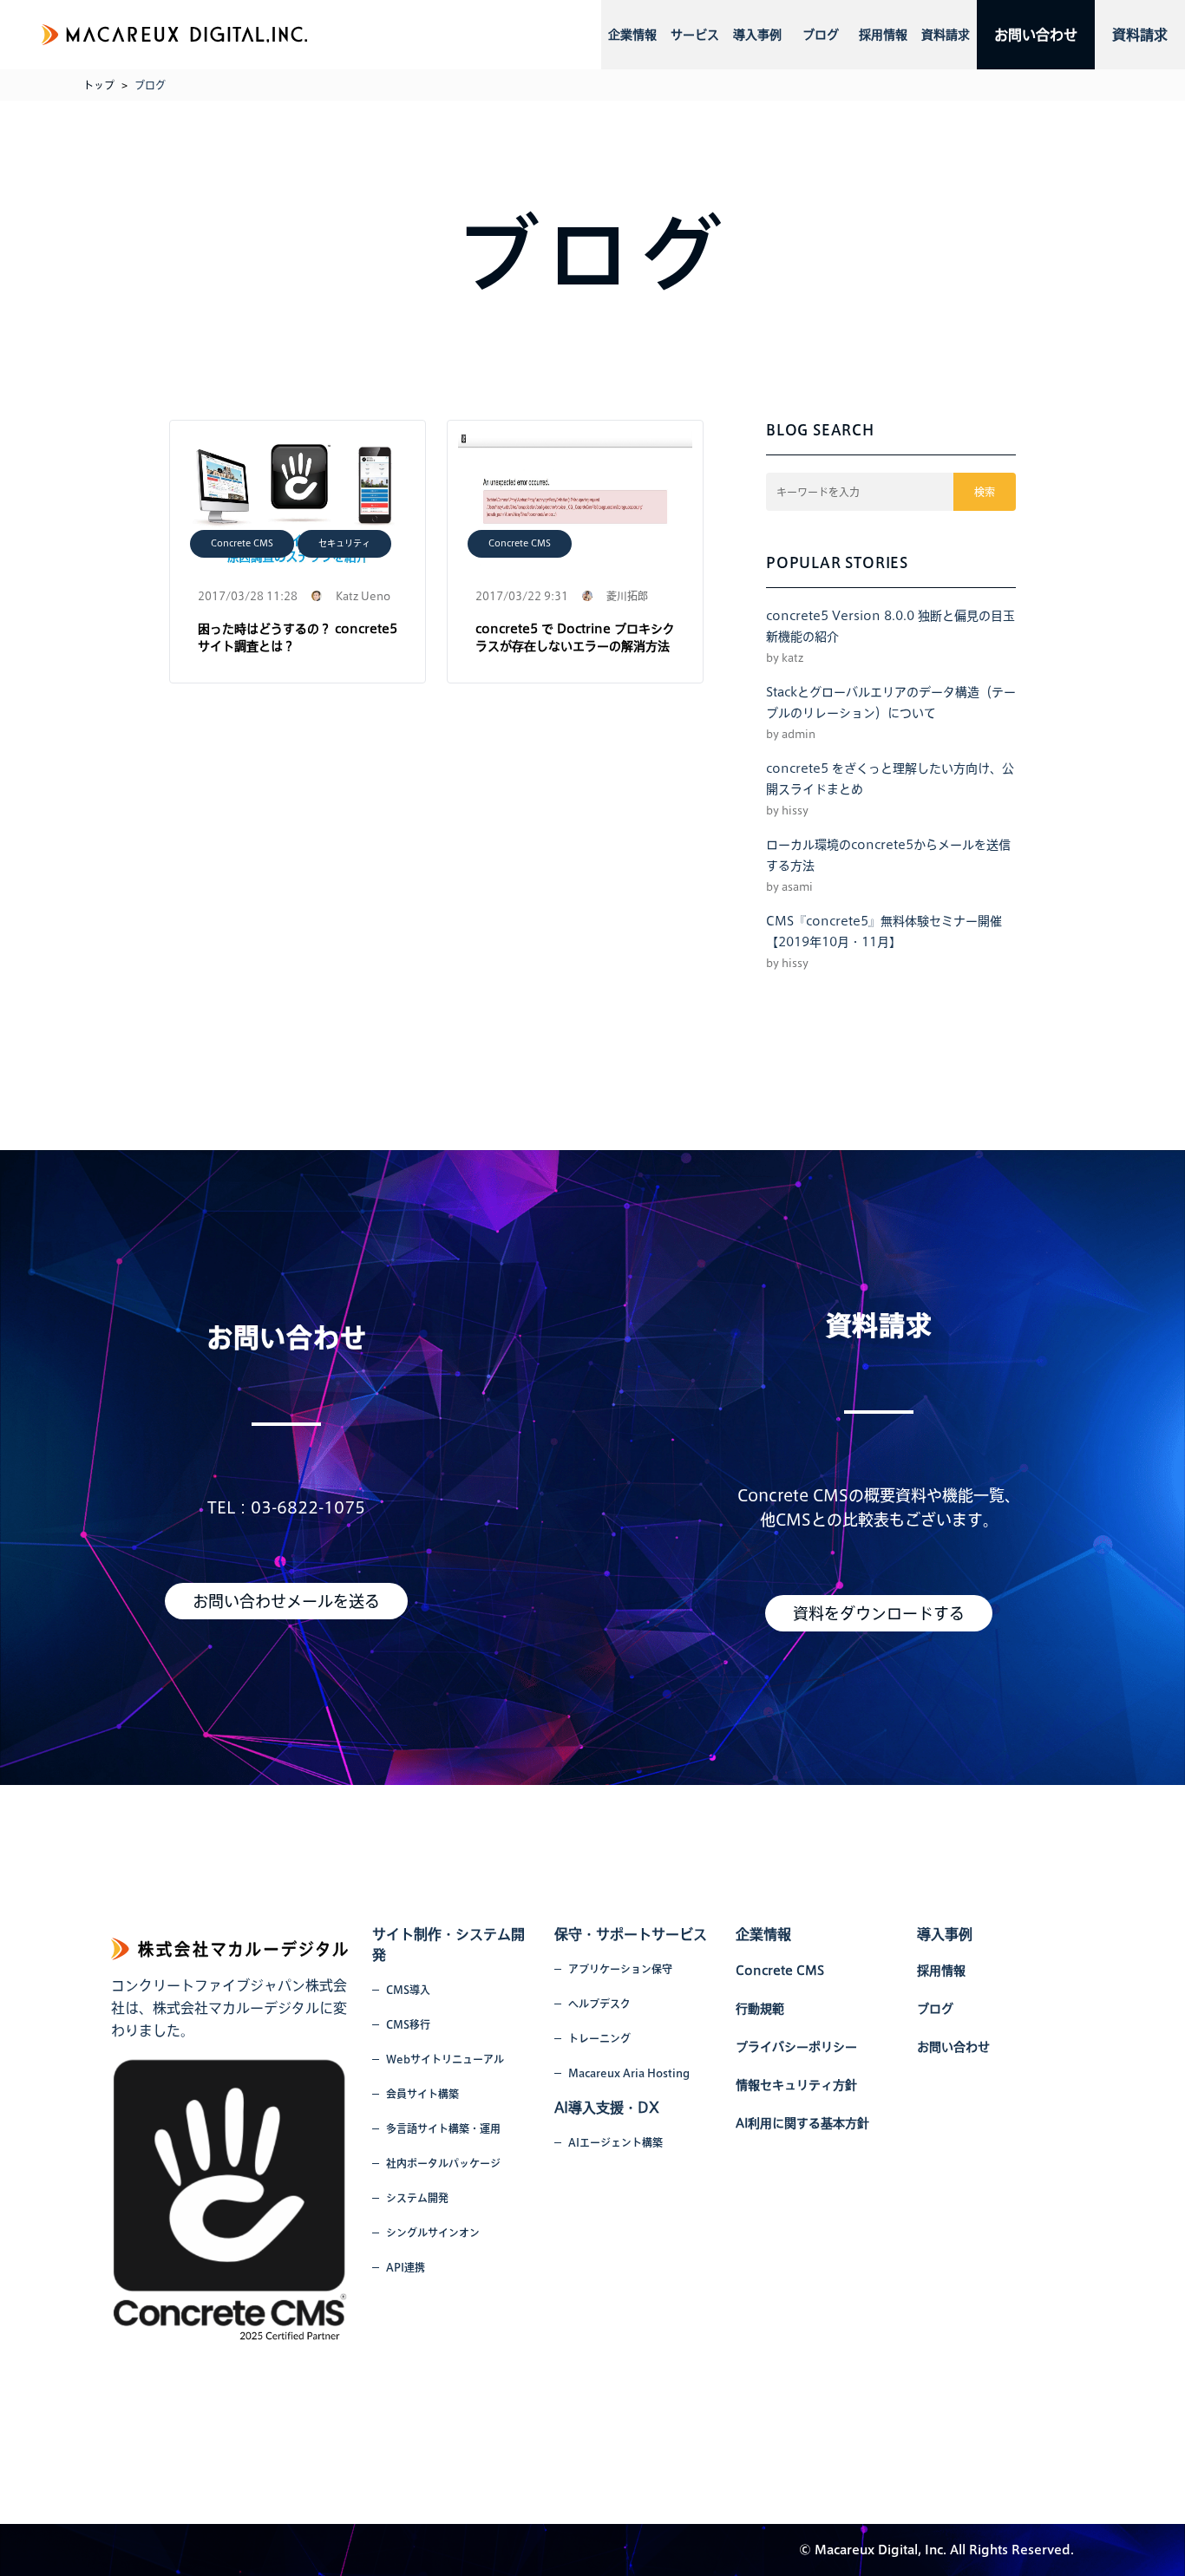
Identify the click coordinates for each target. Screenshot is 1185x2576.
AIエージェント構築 (615, 2142)
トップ (99, 85)
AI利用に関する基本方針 (802, 2123)
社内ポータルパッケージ (443, 2163)
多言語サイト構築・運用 (443, 2128)
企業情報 (632, 35)
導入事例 (757, 35)
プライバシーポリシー (796, 2047)
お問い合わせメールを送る (286, 1601)
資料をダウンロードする (879, 1613)
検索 (985, 492)
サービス (695, 35)
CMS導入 (408, 1990)
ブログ (821, 35)
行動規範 (760, 2009)
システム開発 (417, 2198)
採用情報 (883, 35)
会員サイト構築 (422, 2094)
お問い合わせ (1036, 35)
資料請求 (946, 35)
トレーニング (599, 2038)
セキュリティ (344, 543)
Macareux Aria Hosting (629, 2073)
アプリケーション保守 (620, 1969)
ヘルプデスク (599, 2004)
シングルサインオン (433, 2233)
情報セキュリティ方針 (796, 2085)
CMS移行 (408, 2024)
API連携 (406, 2267)
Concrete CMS (242, 543)
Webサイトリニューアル (445, 2059)
